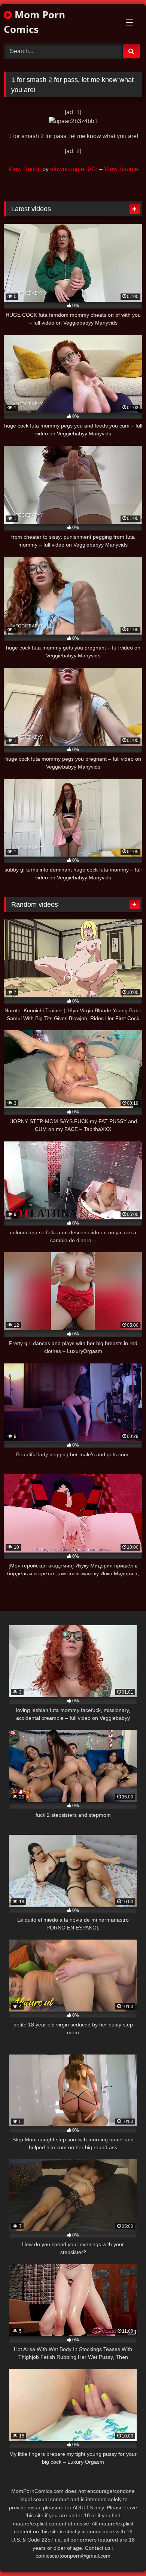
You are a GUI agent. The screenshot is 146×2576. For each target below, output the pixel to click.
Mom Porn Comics (34, 22)
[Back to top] (123, 2554)
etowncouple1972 (74, 169)
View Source (121, 169)
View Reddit (25, 169)
